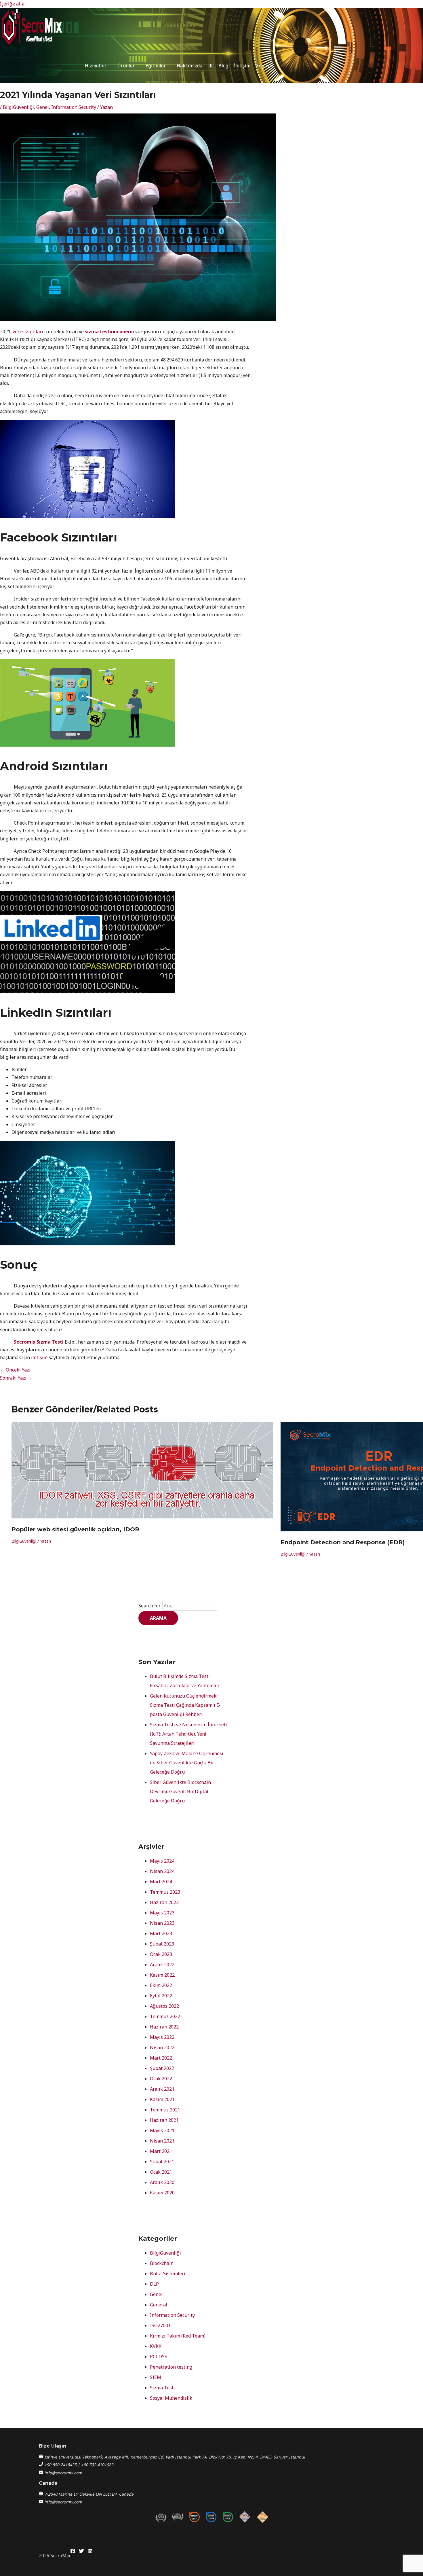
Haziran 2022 (164, 2027)
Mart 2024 (161, 1882)
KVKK (156, 2346)
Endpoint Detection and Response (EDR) (343, 1542)
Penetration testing (171, 2367)
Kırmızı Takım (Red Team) (178, 2336)
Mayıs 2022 (162, 2037)
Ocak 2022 (161, 2079)
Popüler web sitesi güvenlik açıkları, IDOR (75, 1529)
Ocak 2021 (161, 2172)
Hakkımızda (189, 66)
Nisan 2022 (162, 2047)
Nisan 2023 (162, 1923)
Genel (43, 107)
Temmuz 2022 (165, 2016)
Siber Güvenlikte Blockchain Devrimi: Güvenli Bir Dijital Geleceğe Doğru (180, 1791)
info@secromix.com (63, 2473)
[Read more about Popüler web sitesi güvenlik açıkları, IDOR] (142, 1517)
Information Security (74, 107)
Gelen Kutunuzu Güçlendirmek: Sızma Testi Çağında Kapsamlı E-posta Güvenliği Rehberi (185, 1705)
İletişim (242, 66)
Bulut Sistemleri (168, 2274)
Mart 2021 (161, 2151)
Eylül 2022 (161, 1996)
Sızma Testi (162, 2388)
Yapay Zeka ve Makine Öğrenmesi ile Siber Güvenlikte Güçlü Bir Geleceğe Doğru (187, 1763)
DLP (154, 2284)
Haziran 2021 (164, 2120)
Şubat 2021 (162, 2162)
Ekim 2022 (161, 1985)
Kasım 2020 (162, 2193)
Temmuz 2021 (165, 2110)
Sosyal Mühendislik (171, 2398)
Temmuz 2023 (165, 1892)
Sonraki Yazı (16, 1378)
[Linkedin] (90, 2552)
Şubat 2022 (162, 2068)
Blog (223, 66)
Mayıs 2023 (162, 1913)
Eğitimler (156, 66)
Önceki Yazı (15, 1370)
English (264, 66)
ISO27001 (160, 2325)
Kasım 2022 (162, 1975)
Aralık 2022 (162, 1965)
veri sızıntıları (28, 332)
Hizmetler (96, 66)
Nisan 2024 (162, 1871)
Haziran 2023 (164, 1902)
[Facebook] (73, 2552)
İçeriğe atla (12, 4)
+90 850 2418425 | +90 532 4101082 (79, 2465)
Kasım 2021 (162, 2099)
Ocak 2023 (161, 1954)
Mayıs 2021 (162, 2130)
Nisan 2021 (162, 2141)
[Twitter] (81, 2552)
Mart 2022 (161, 2058)
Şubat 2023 (162, 1944)
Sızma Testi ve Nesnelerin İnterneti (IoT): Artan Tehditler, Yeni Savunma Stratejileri (188, 1734)
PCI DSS (159, 2357)
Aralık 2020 (162, 2182)
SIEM (156, 2377)
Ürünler (126, 66)
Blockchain (162, 2263)
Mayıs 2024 (162, 1861)
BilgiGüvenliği (18, 107)
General (159, 2305)
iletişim (39, 1357)
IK (210, 66)
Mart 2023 (161, 1933)
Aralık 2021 (162, 2089)
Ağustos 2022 (164, 2006)
